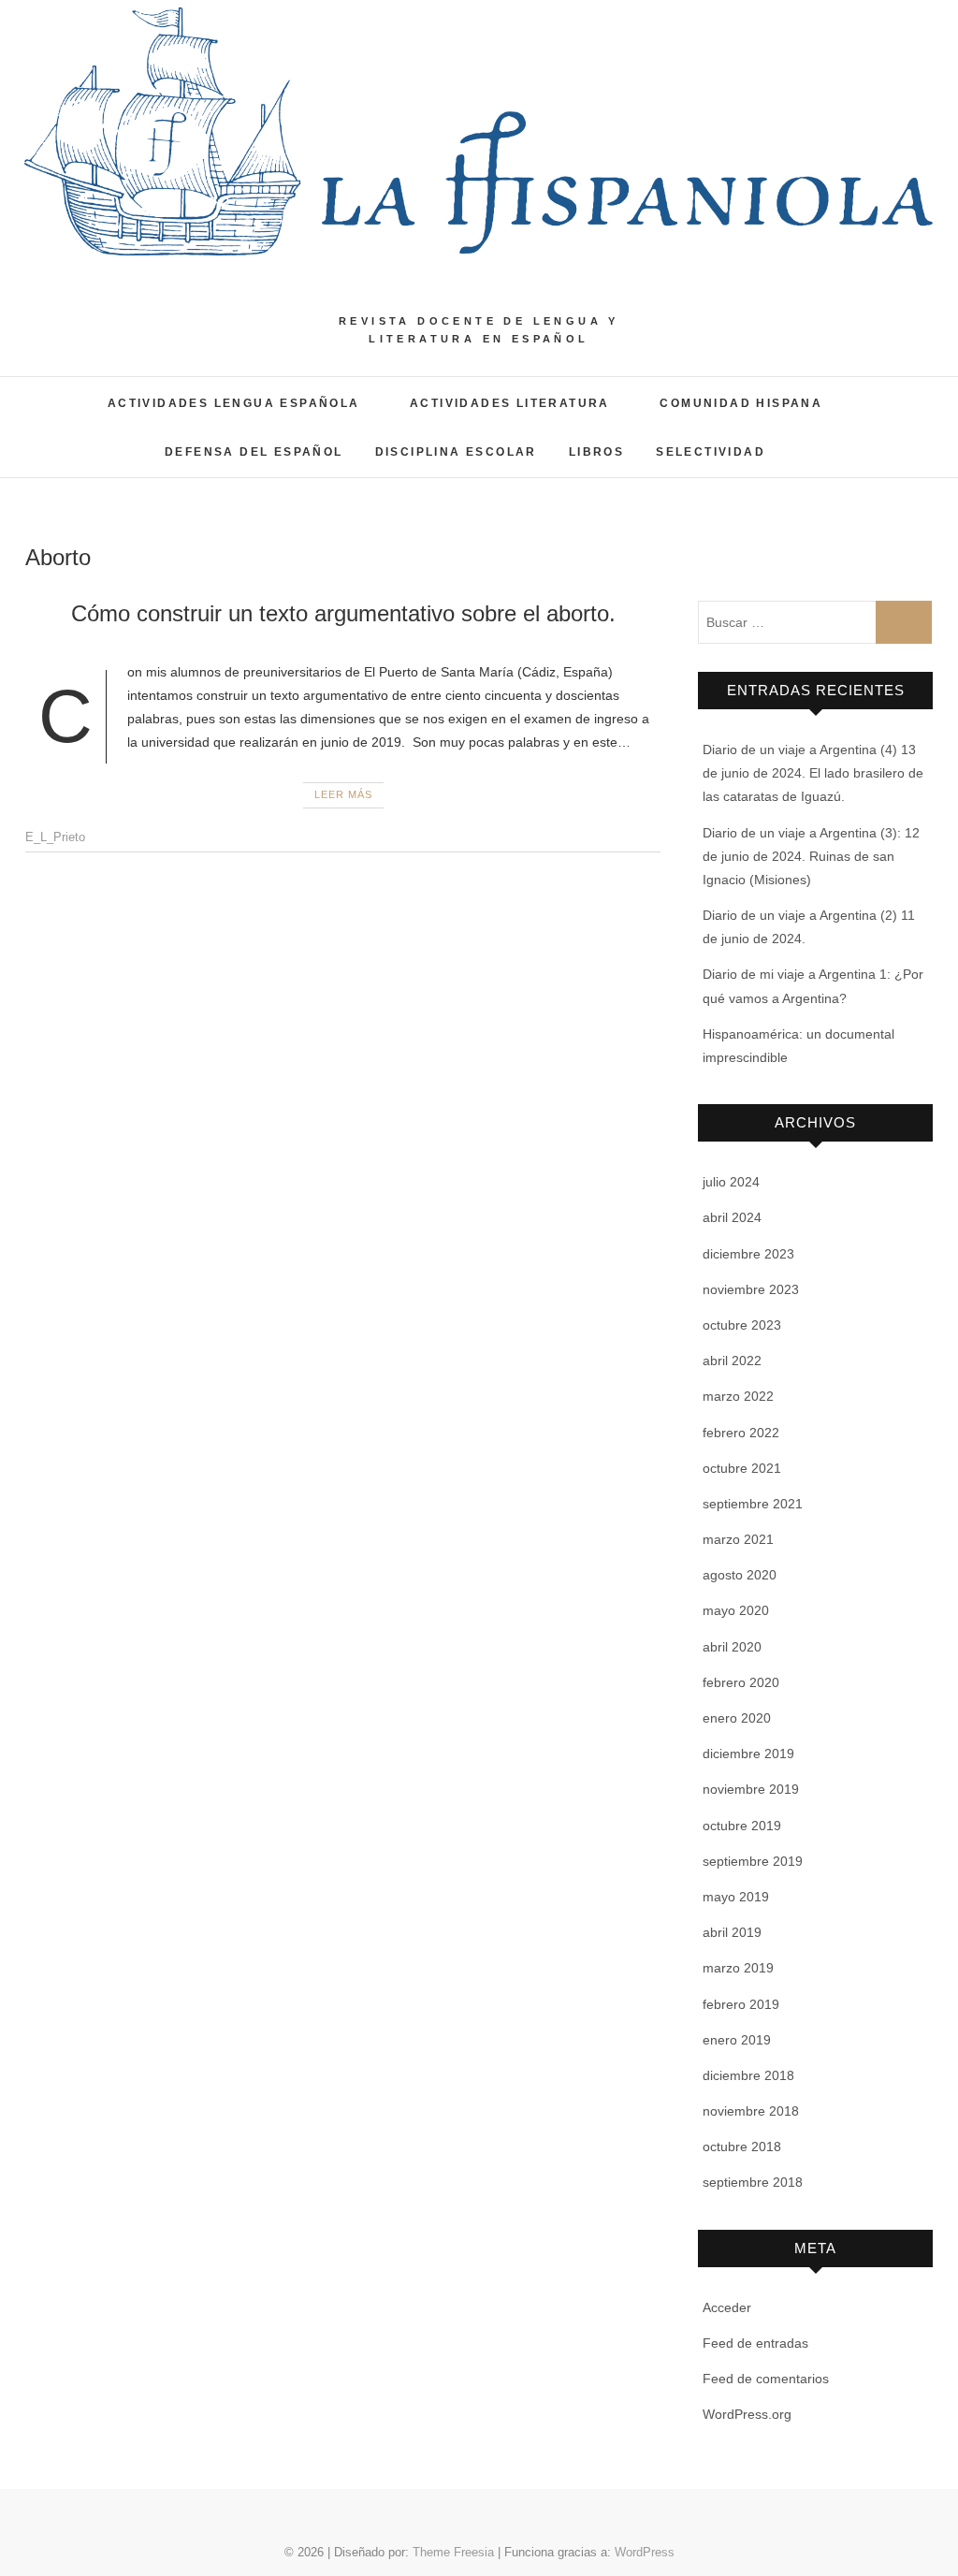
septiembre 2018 (753, 2182)
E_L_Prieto (55, 837)
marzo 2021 (738, 1539)
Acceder (727, 2307)
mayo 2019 (736, 1897)
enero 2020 (737, 1718)
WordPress (645, 2552)
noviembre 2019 (751, 1789)
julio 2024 (731, 1182)
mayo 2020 (736, 1610)
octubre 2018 (742, 2147)
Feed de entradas (755, 2343)
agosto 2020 (740, 1575)
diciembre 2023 (748, 1254)
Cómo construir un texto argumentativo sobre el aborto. (343, 613)
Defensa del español (254, 452)
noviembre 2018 (751, 2111)
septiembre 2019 (753, 1861)
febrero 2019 (741, 2004)
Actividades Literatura (510, 403)
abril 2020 (732, 1647)
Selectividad (711, 452)
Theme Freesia (453, 2552)
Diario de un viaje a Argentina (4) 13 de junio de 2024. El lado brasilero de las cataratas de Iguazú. (813, 773)
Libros (596, 452)
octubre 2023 (742, 1325)
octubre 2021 (742, 1468)
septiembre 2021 (753, 1504)
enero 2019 (737, 2040)
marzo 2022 (738, 1396)
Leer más (343, 794)
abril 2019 (732, 1932)
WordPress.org (747, 2414)
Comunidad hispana (741, 403)
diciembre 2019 (748, 1754)
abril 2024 (732, 1217)
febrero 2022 (741, 1433)
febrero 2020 (741, 1682)
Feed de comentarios (766, 2379)
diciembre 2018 (748, 2075)
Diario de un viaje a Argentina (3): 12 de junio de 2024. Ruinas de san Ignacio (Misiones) (811, 856)
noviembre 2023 (751, 1289)
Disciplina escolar (456, 452)
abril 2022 (732, 1361)
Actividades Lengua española (234, 403)
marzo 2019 (738, 1968)
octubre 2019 (742, 1826)
